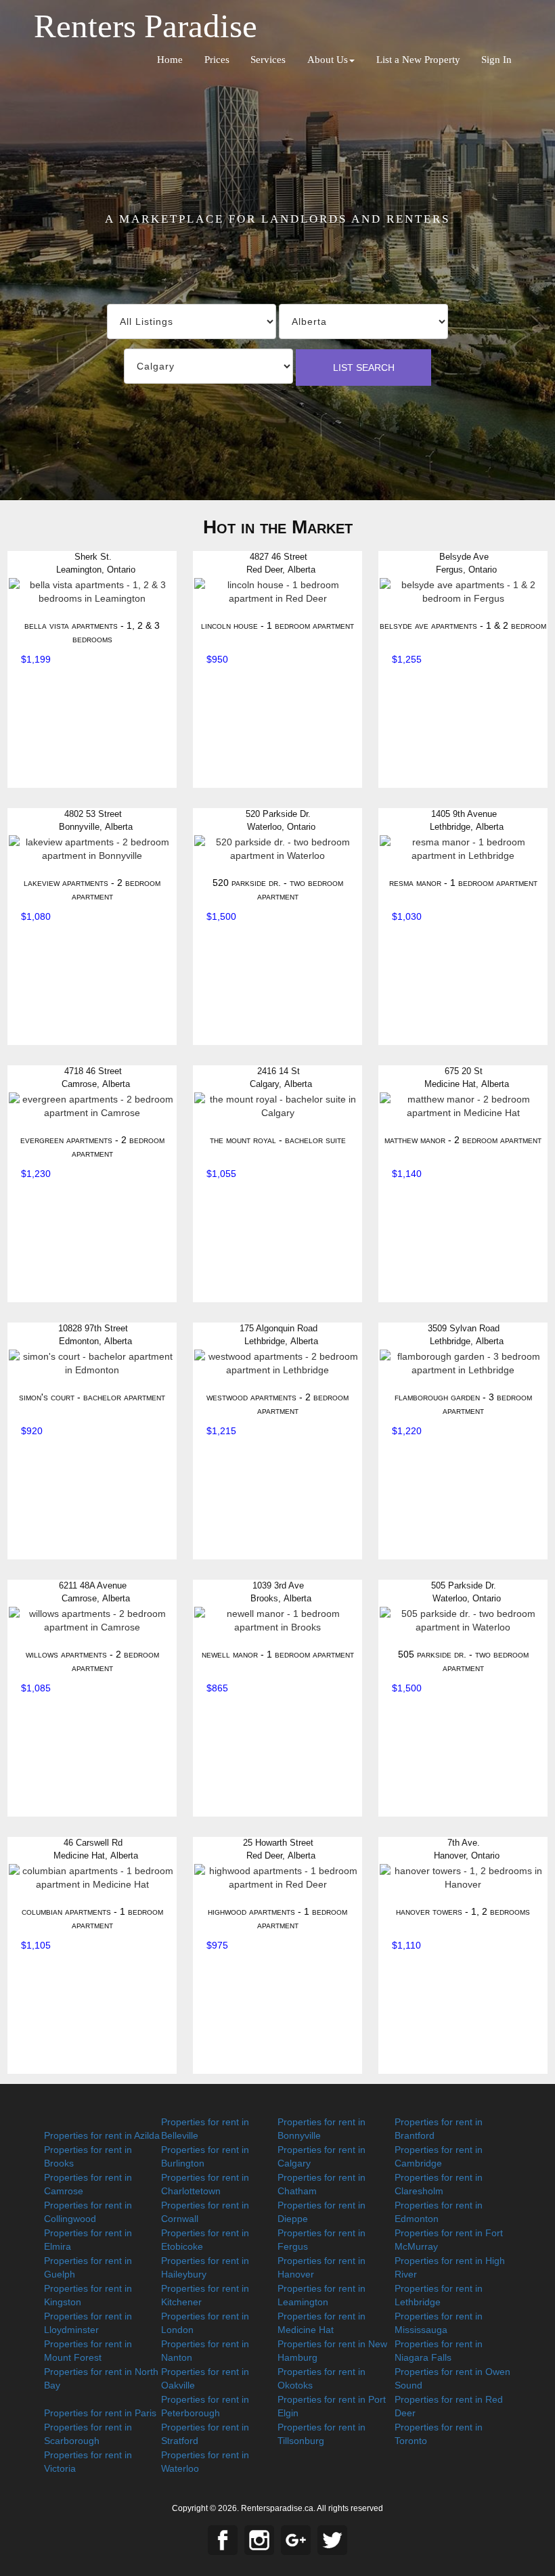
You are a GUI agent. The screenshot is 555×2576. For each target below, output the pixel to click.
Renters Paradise (146, 26)
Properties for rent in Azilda (102, 2135)
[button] (331, 60)
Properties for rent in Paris (100, 2413)
